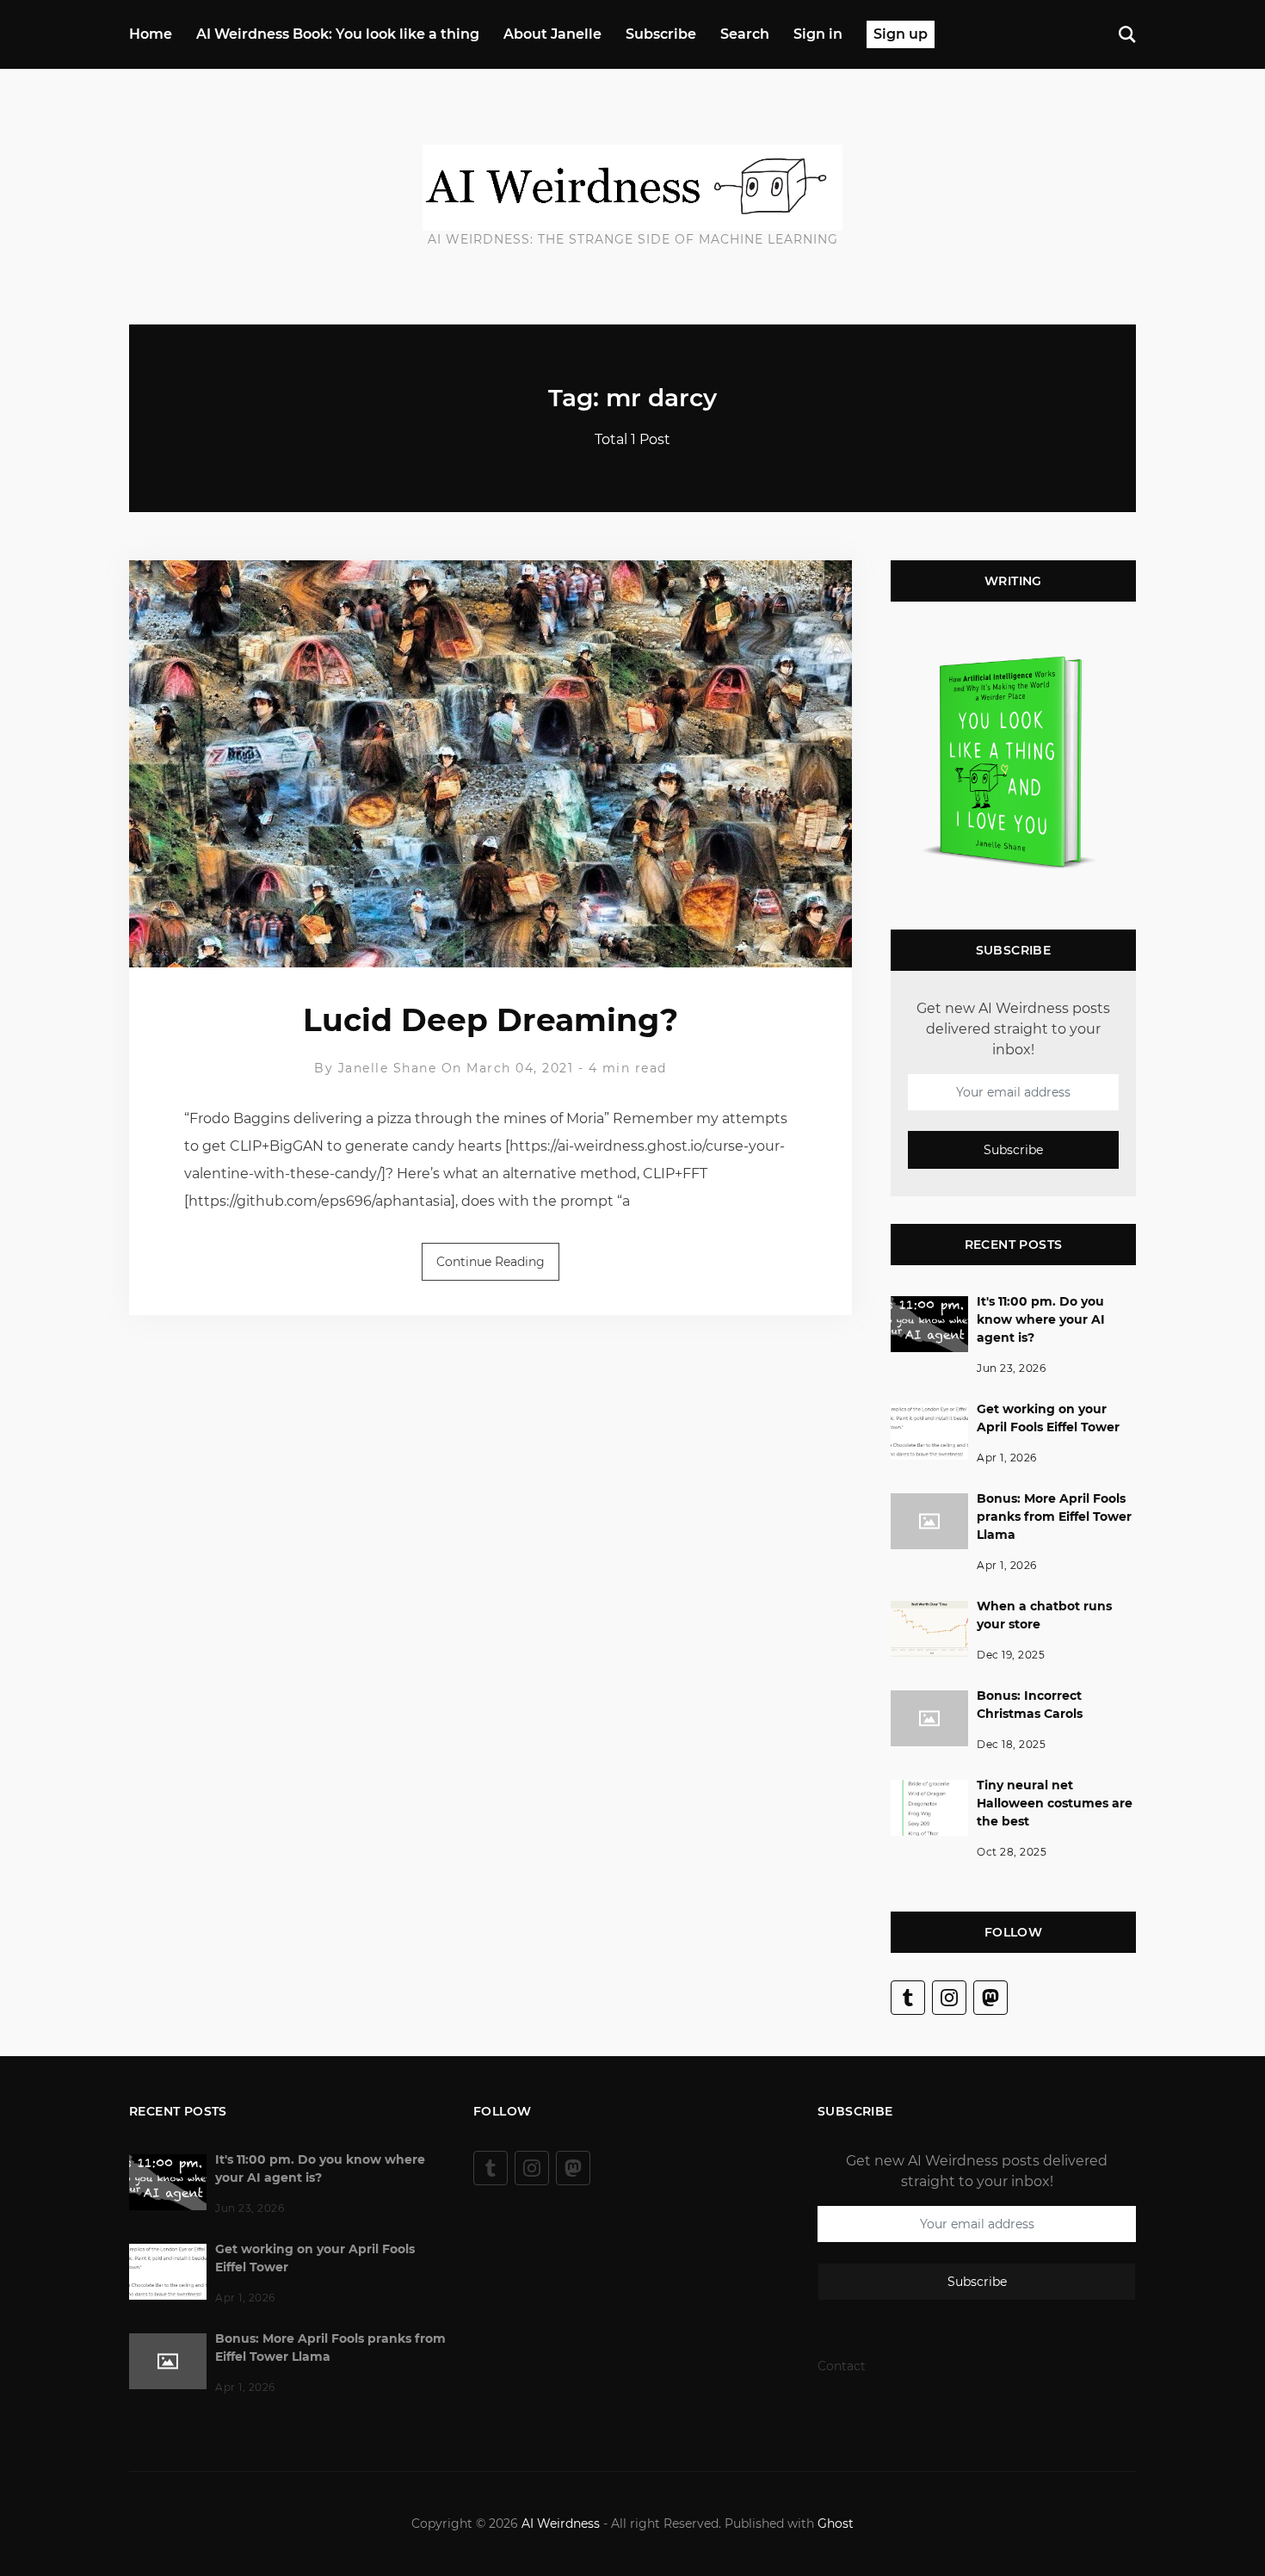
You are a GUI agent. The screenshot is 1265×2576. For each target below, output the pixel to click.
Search (745, 34)
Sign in (818, 34)
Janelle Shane (388, 1068)
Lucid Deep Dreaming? (491, 1020)
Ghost (836, 2523)
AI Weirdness (561, 2523)
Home (151, 34)
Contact (842, 2366)
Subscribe (661, 34)
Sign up (901, 34)
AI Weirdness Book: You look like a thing (338, 34)
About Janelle (552, 34)
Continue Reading (491, 1262)
